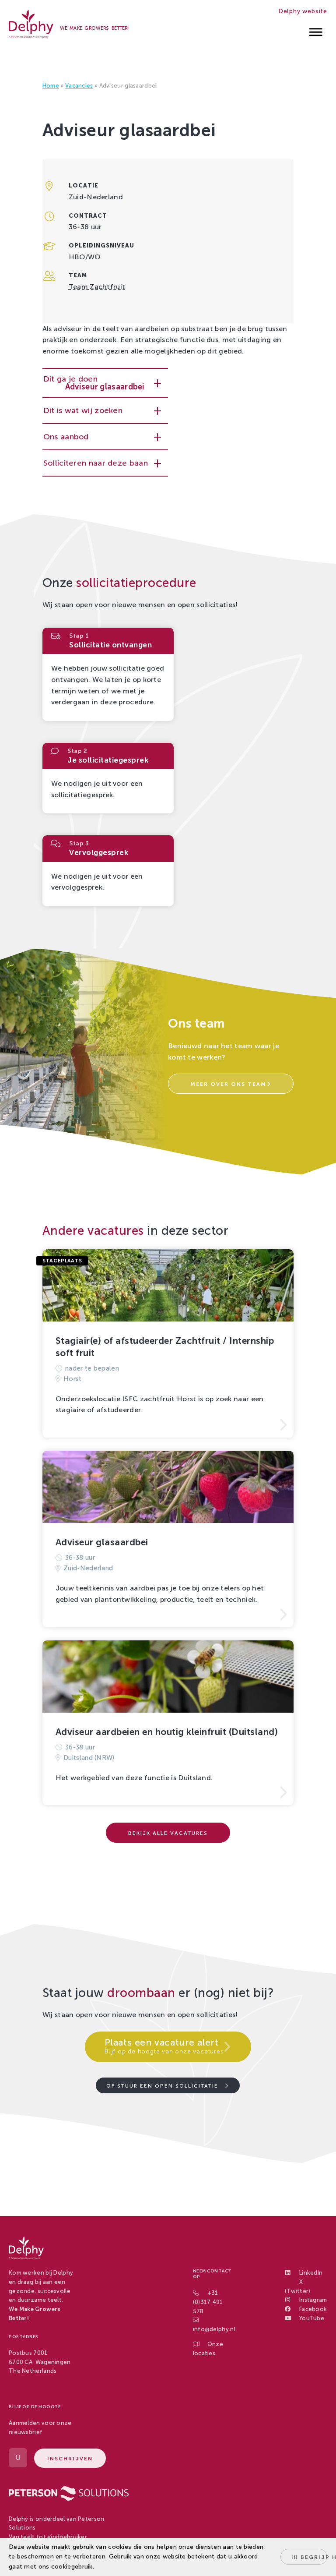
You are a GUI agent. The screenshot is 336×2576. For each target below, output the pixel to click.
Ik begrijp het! (309, 2557)
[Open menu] (316, 30)
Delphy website (303, 11)
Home (51, 86)
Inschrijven (70, 2459)
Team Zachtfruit (97, 287)
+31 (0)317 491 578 (208, 2302)
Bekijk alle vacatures (168, 1833)
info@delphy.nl (214, 2329)
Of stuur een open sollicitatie (162, 2086)
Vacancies (79, 86)
